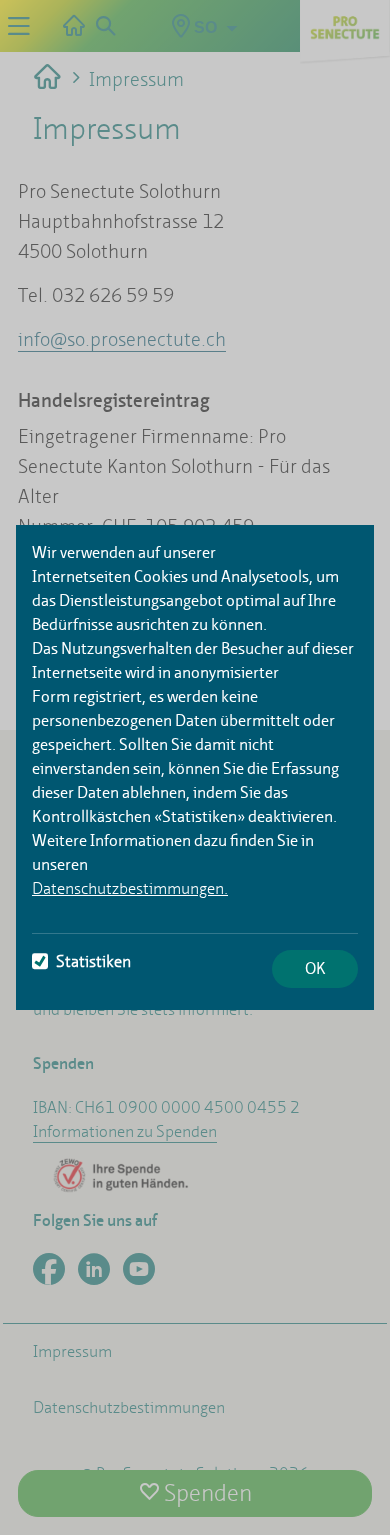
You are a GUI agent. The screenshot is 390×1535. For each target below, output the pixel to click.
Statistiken (93, 961)
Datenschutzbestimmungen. (130, 888)
